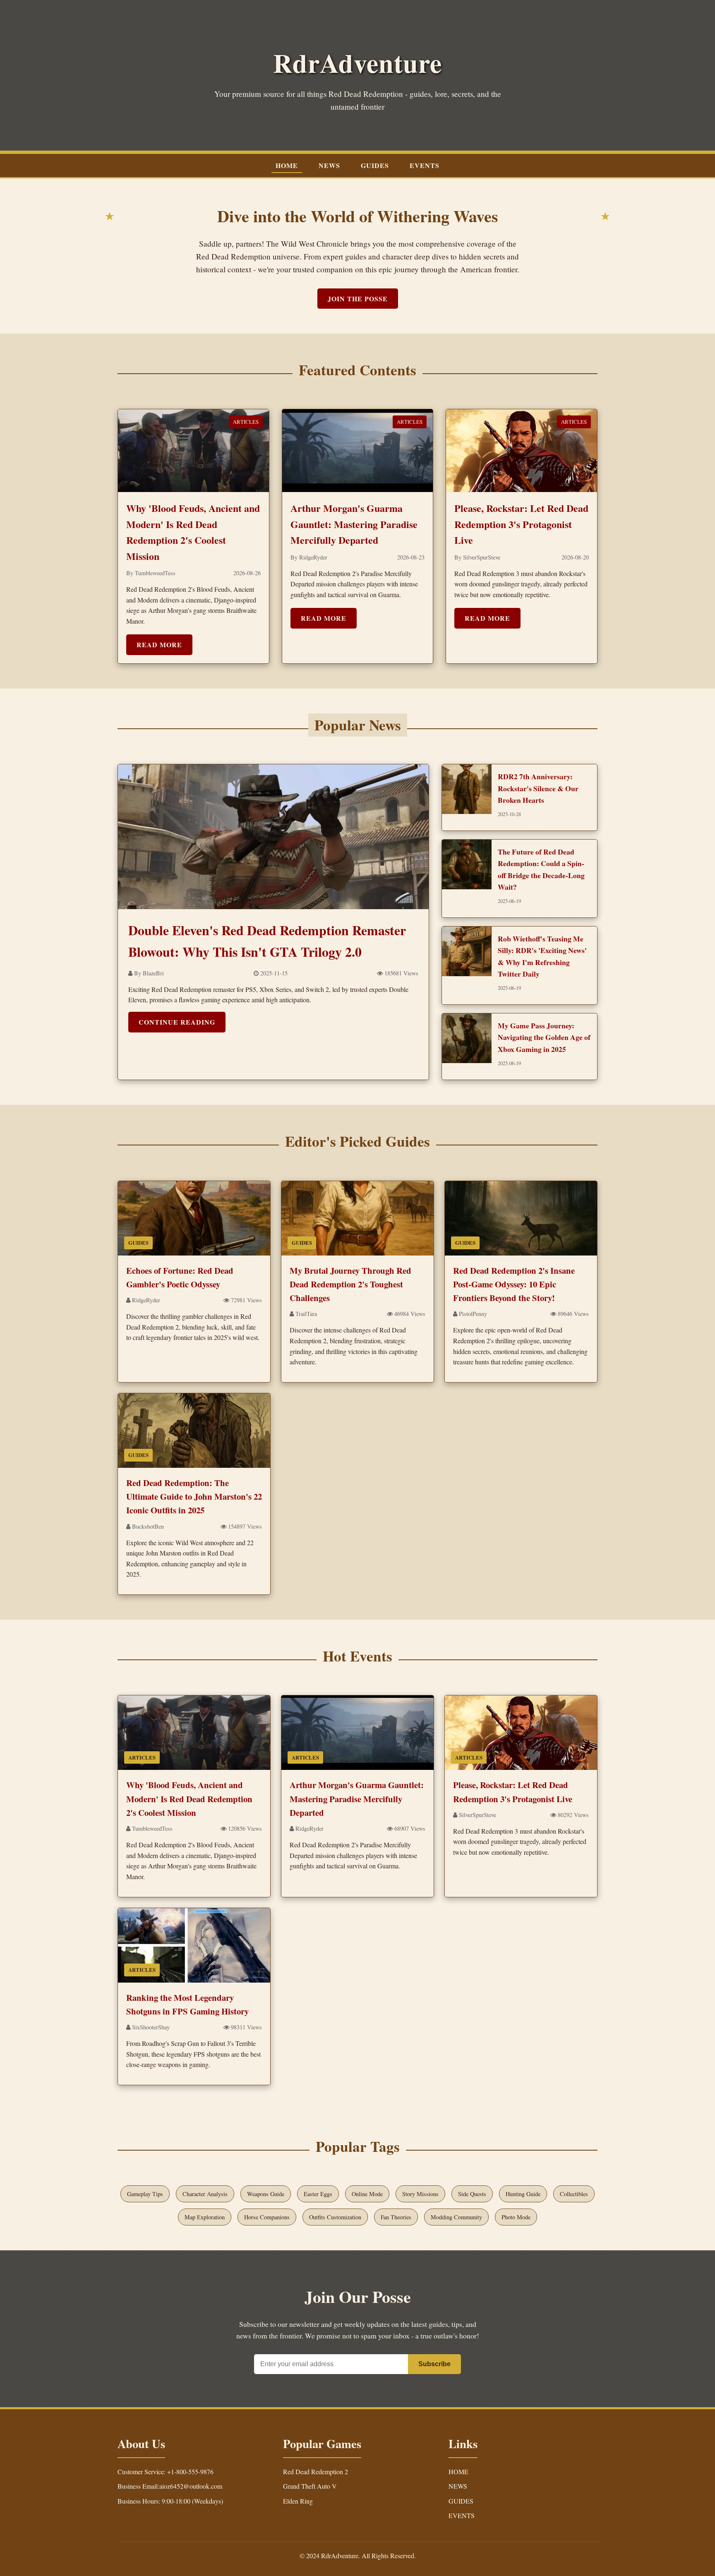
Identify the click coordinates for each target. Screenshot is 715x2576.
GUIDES (375, 165)
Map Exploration (205, 2217)
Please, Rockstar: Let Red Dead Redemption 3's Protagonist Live (521, 524)
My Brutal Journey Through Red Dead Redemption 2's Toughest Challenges (350, 1284)
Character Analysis (205, 2194)
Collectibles (574, 2194)
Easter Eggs (318, 2194)
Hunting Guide (523, 2194)
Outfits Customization (335, 2217)
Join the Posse (358, 299)
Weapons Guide (266, 2194)
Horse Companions (267, 2217)
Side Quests (472, 2194)
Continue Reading (177, 1022)
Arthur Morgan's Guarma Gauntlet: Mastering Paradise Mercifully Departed (354, 524)
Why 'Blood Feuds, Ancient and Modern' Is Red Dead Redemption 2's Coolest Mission (189, 1799)
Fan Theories (396, 2217)
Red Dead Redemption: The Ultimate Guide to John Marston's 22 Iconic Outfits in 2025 (194, 1497)
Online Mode (367, 2194)
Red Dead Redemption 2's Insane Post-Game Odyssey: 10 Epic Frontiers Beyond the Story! (514, 1284)
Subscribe (434, 2364)
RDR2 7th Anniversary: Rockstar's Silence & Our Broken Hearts (538, 788)
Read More (159, 645)
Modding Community (456, 2217)
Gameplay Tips (145, 2194)
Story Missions (420, 2194)
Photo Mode (516, 2217)
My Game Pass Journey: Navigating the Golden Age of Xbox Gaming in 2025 (544, 1037)
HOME (287, 165)
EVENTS (425, 165)
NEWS (329, 165)
